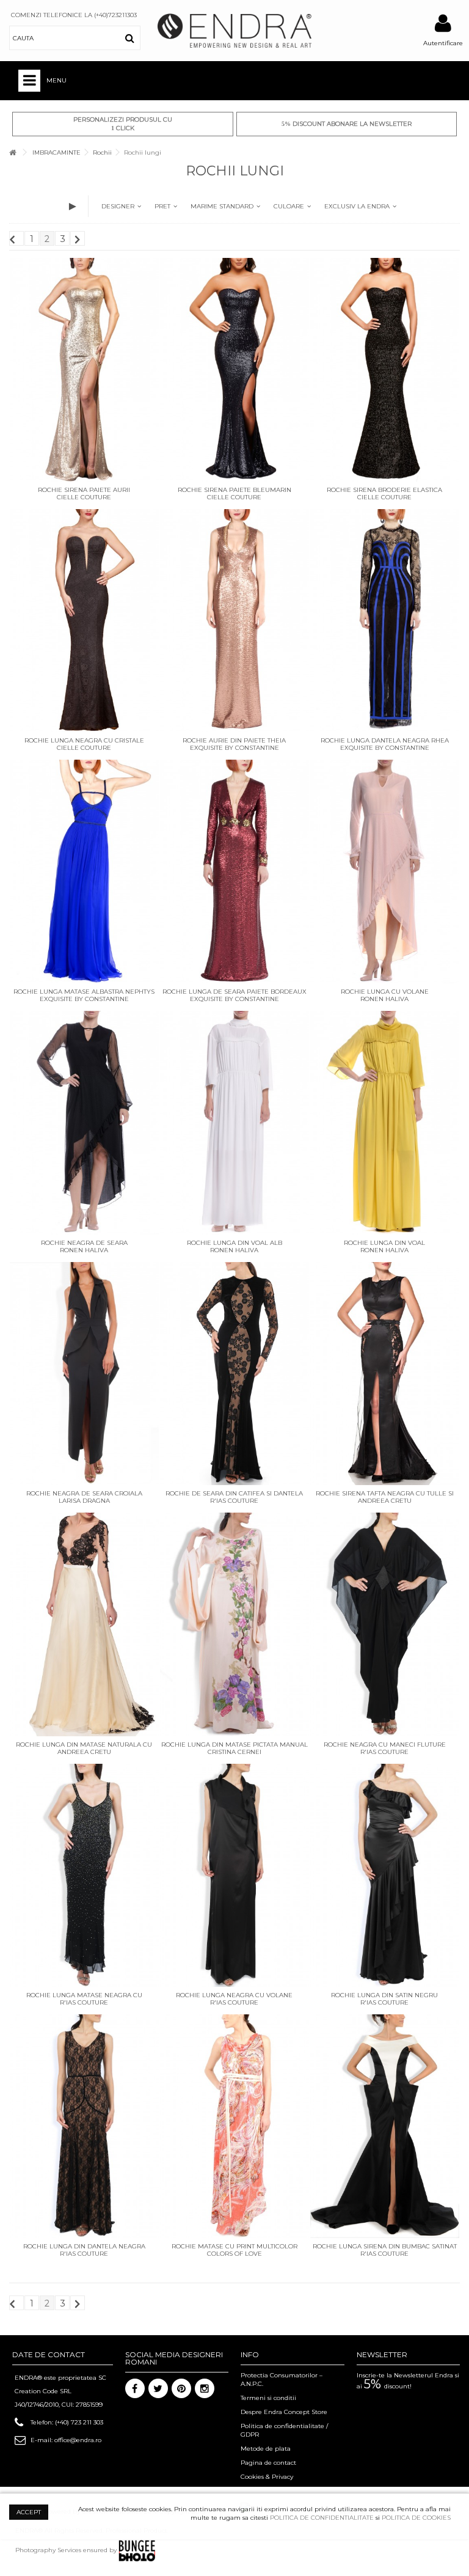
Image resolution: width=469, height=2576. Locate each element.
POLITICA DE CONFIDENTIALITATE (322, 2518)
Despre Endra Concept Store (284, 2412)
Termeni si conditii (268, 2398)
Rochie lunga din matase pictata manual (234, 1745)
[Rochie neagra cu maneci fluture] (385, 1624)
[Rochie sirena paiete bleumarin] (234, 370)
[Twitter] (158, 2388)
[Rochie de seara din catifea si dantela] (234, 1374)
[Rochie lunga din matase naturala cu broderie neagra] (84, 1624)
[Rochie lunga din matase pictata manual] (234, 1624)
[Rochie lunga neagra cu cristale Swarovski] (84, 621)
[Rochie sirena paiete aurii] (84, 370)
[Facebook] (135, 2388)
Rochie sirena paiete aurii (84, 490)
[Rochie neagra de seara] (84, 1123)
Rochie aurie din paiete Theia (234, 740)
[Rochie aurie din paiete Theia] (234, 621)
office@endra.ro (78, 2440)
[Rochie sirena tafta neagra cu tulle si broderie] (385, 1374)
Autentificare (443, 43)
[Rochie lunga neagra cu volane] (234, 1876)
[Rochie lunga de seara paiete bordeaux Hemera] (234, 872)
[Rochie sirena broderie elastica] (385, 370)
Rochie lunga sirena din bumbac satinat (385, 2246)
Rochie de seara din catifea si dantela (234, 1493)
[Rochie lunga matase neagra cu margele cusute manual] (84, 1876)
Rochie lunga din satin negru (384, 1995)
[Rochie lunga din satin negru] (385, 1876)
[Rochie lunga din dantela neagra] (84, 2126)
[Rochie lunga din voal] (385, 1123)
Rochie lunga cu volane (385, 992)
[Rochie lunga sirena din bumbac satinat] (385, 2126)
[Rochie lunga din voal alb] (234, 1123)
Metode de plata (266, 2449)
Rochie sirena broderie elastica (384, 490)
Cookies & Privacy (267, 2477)
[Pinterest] (181, 2388)
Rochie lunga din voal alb (234, 1243)
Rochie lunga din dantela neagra (84, 2246)
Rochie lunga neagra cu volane (234, 1995)
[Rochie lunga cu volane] (385, 872)
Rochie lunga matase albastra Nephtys (84, 992)
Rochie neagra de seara (84, 1243)
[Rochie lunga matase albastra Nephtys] (84, 872)
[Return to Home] (13, 152)
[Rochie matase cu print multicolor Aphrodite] (234, 2126)
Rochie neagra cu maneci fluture (385, 1745)
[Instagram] (205, 2388)
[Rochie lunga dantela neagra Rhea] (385, 621)
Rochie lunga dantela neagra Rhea (385, 740)
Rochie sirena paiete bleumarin (234, 490)
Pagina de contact (268, 2463)
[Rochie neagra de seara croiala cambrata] (84, 1374)
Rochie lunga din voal (384, 1243)
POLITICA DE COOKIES (416, 2518)
